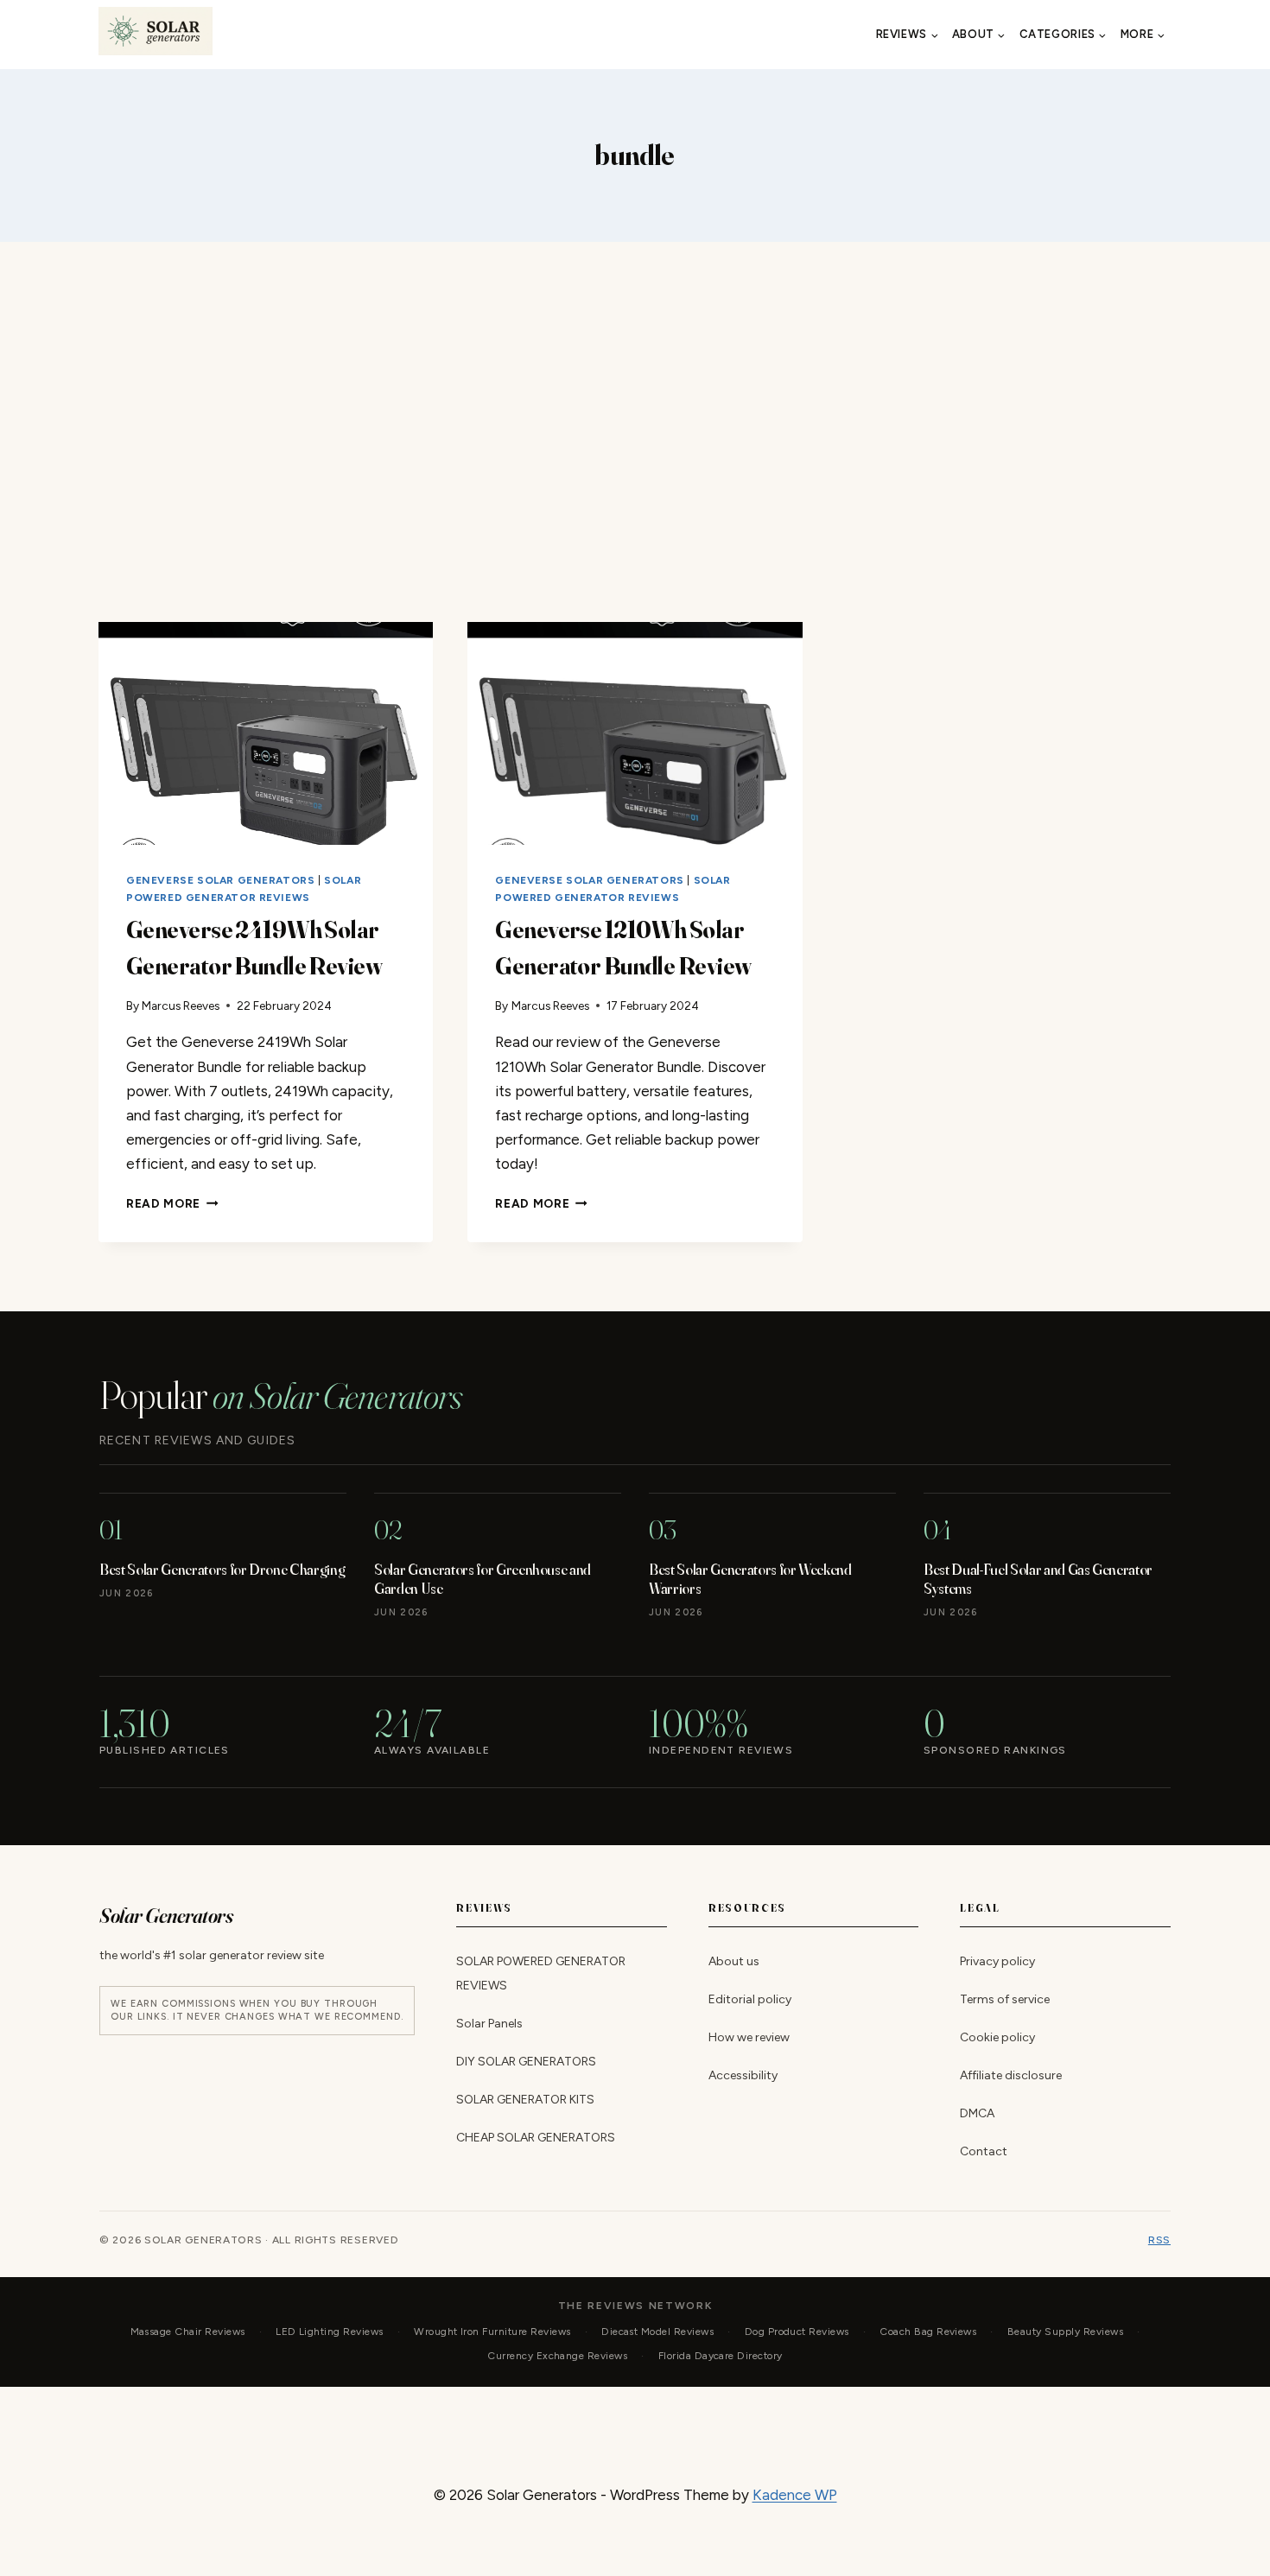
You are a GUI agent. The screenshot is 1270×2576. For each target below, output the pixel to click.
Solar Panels (489, 2024)
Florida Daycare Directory (721, 2356)
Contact (984, 2151)
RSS (1159, 2240)
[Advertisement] (635, 432)
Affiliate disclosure (1011, 2075)
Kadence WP (795, 2495)
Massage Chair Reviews (188, 2332)
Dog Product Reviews (797, 2332)
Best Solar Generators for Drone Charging (222, 1569)
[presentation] (266, 733)
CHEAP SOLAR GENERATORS (536, 2138)
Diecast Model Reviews (657, 2332)
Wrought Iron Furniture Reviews (492, 2332)
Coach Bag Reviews (928, 2332)
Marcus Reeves (181, 1006)
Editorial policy (750, 1999)
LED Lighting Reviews (330, 2332)
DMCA (977, 2113)
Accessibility (743, 2075)
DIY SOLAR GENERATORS (526, 2062)
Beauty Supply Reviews (1065, 2332)
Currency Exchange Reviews (557, 2356)
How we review (749, 2037)
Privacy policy (997, 1961)
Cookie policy (997, 2037)
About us (734, 1961)
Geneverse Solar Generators (220, 880)
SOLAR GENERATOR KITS (525, 2100)
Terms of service (1005, 1999)
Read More (172, 1203)
